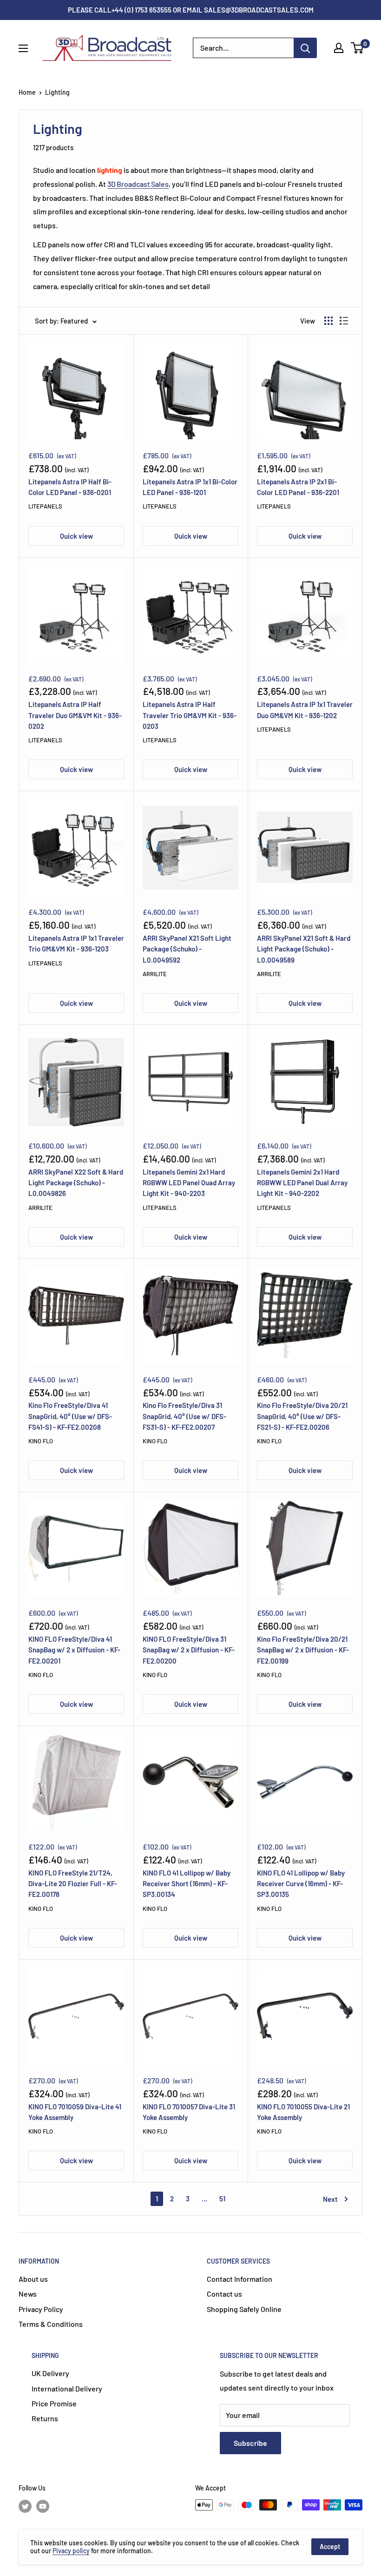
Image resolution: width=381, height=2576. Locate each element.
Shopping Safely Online (244, 2309)
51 (222, 2199)
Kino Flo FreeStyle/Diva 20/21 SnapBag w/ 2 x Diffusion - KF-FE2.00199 (303, 1650)
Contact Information (240, 2279)
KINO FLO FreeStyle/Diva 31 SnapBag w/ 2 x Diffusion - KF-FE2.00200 (189, 1650)
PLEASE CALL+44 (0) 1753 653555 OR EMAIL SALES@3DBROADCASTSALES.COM (191, 10)
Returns (45, 2418)
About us (33, 2279)
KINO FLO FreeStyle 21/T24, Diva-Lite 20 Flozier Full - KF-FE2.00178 (73, 1884)
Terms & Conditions (51, 2324)
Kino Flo (41, 1441)
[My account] (339, 48)
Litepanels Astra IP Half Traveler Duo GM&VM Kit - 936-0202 (75, 715)
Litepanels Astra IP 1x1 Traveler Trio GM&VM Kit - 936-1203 (76, 943)
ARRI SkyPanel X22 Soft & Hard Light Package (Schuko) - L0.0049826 (76, 1183)
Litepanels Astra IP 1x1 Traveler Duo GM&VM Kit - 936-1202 (305, 710)
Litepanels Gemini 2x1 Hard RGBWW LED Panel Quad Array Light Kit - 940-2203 (189, 1183)
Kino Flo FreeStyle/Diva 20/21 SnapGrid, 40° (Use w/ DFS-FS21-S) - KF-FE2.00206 (302, 1416)
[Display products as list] (344, 321)
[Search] (305, 48)
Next (330, 2199)
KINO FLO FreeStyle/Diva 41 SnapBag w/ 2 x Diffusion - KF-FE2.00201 (74, 1650)
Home (27, 92)
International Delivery (67, 2388)
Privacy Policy (41, 2309)
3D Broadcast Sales (138, 184)
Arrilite (155, 974)
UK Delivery (50, 2373)
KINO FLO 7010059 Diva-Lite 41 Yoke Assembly (75, 2112)
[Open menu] (23, 48)
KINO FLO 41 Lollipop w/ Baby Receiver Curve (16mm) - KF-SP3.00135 (301, 1884)
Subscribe (250, 2443)
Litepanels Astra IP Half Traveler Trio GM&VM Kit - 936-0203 (190, 715)
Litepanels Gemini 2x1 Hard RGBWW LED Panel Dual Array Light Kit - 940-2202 (302, 1183)
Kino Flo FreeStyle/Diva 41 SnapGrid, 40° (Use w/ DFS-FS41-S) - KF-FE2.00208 (70, 1416)
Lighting (57, 92)
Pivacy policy (71, 2551)
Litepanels (45, 506)
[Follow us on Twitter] (25, 2506)
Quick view (76, 536)
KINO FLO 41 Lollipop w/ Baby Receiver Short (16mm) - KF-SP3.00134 (187, 1884)
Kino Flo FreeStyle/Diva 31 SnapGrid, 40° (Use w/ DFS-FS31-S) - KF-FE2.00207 (184, 1416)
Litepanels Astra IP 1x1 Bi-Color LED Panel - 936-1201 (190, 487)
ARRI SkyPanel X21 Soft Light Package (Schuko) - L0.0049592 (187, 949)
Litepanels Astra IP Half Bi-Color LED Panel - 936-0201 (70, 487)
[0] (358, 48)
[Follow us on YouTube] (43, 2506)
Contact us (224, 2294)
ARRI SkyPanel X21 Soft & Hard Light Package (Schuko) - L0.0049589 (304, 949)
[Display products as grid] (328, 321)
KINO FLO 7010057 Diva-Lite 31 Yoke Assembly (189, 2112)
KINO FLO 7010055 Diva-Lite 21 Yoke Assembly (303, 2112)
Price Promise (54, 2403)
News (28, 2294)
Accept (330, 2546)
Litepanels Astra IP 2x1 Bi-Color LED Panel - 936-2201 (298, 487)
